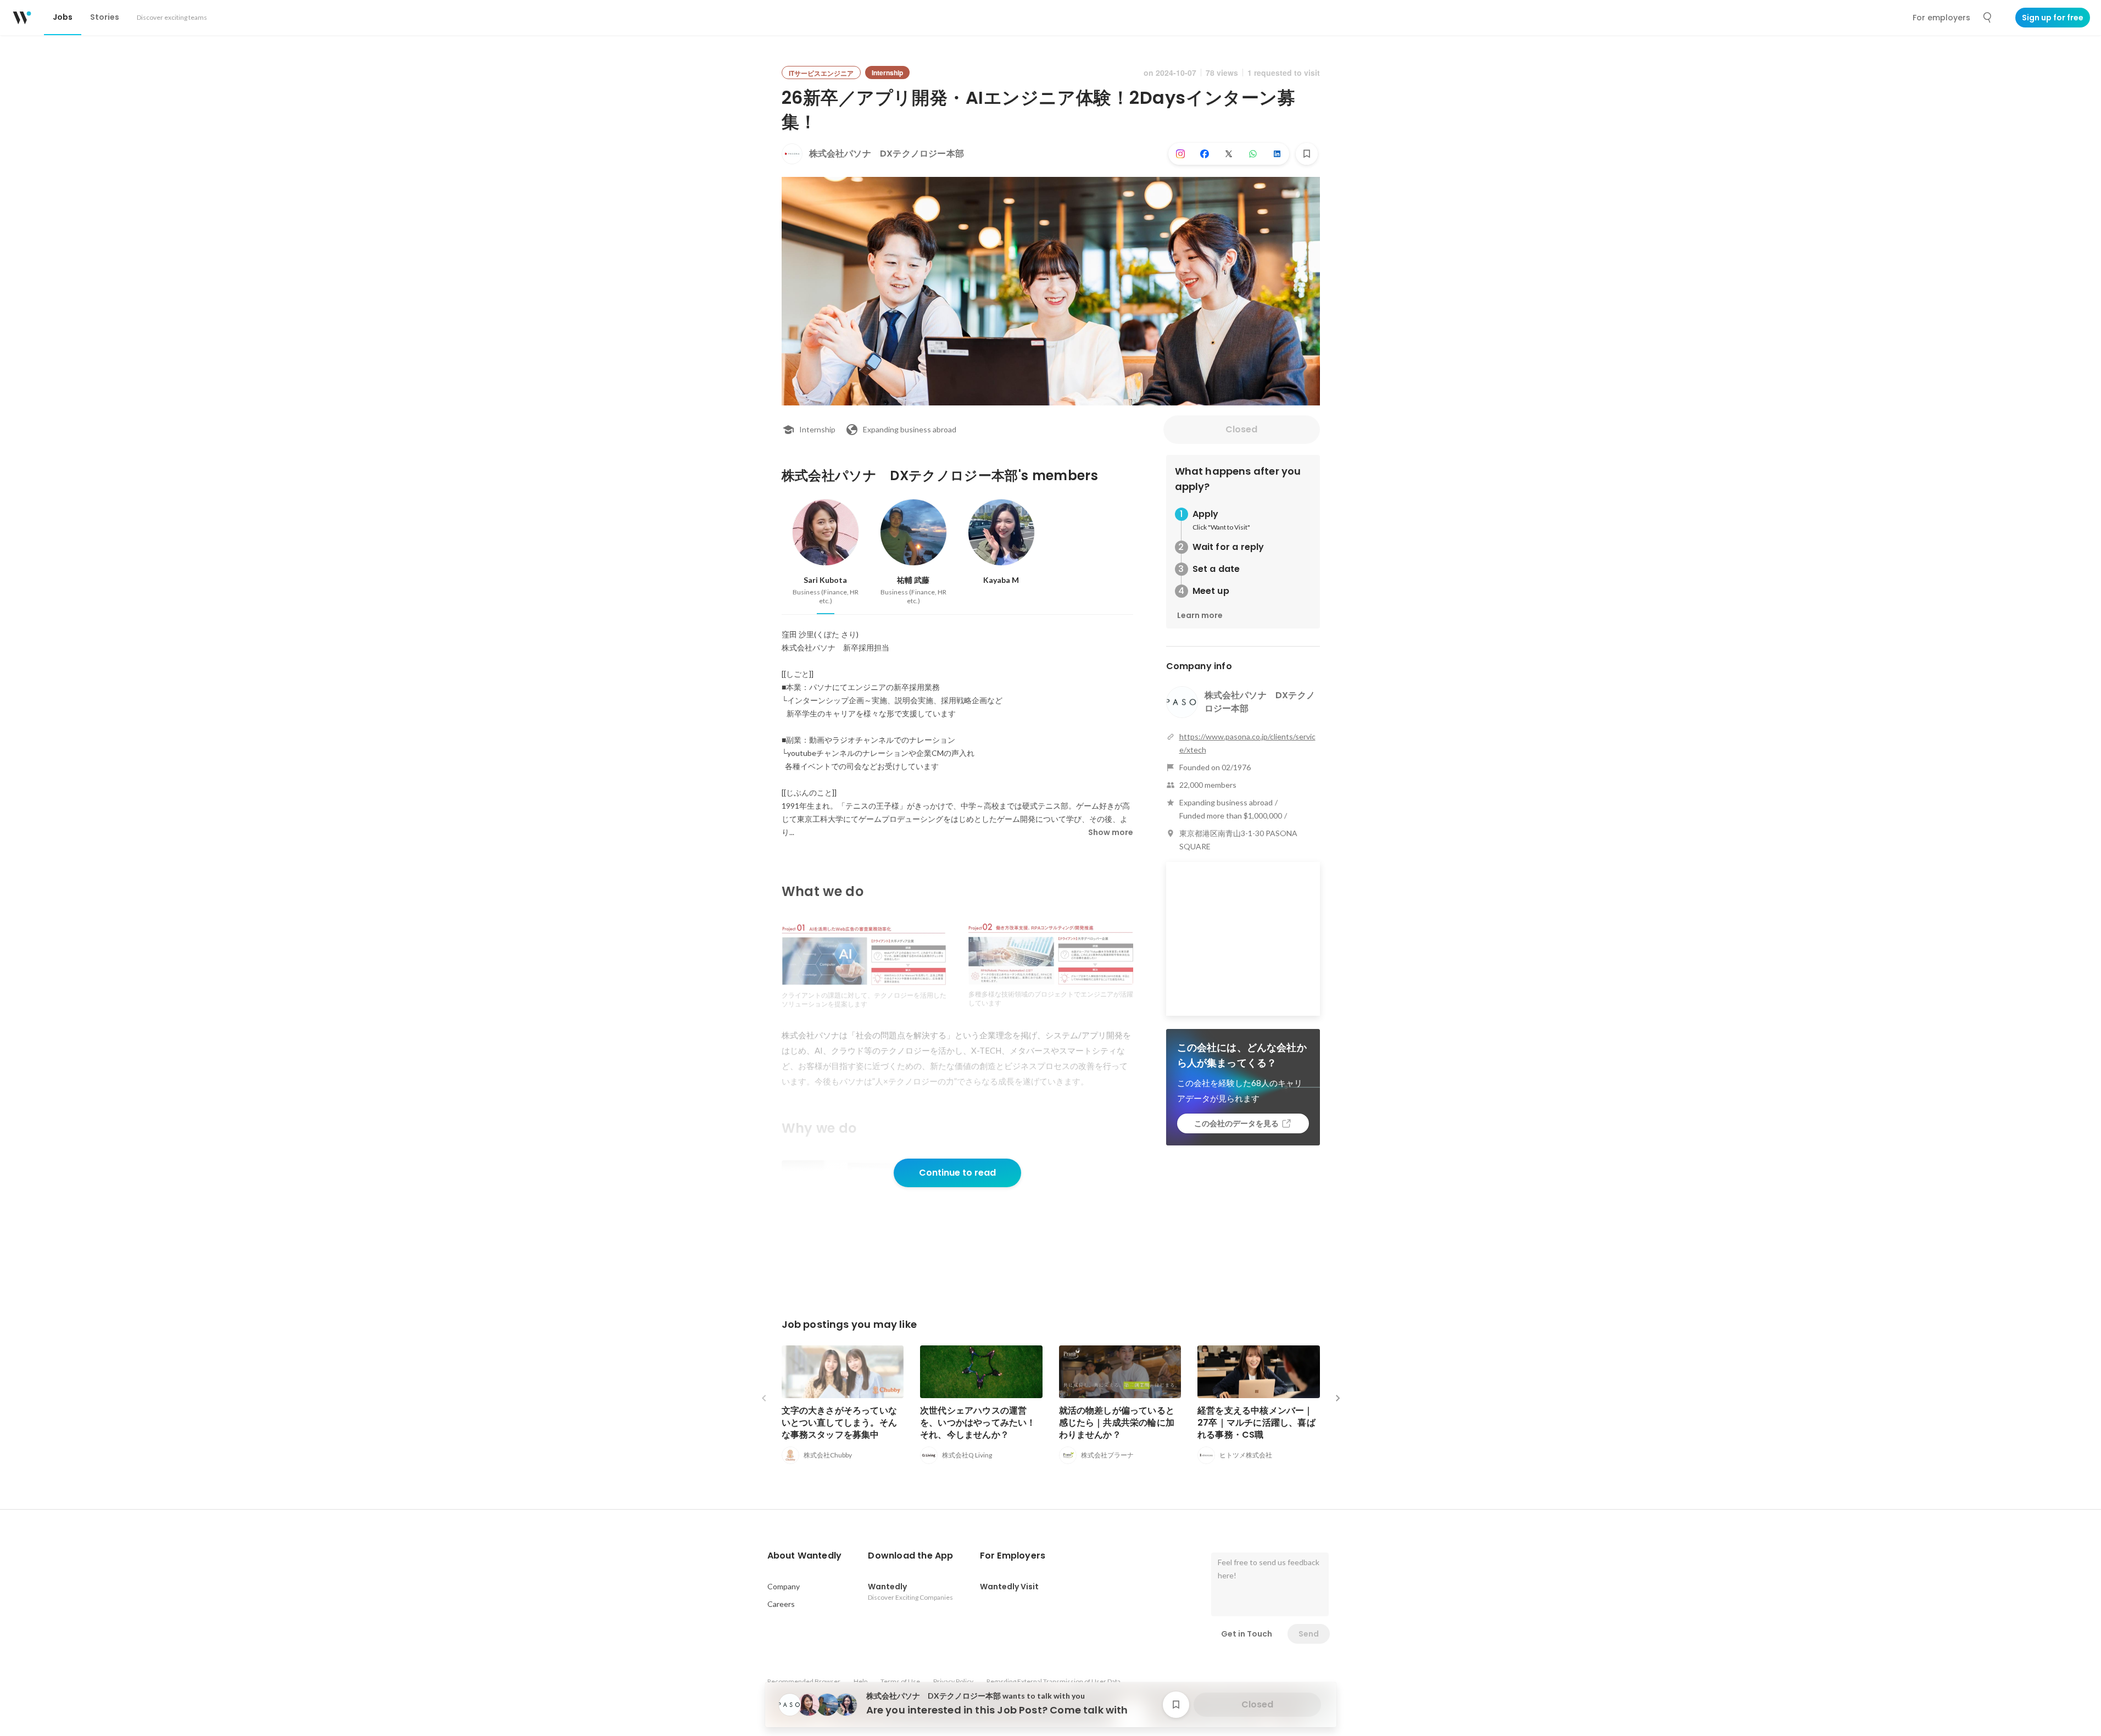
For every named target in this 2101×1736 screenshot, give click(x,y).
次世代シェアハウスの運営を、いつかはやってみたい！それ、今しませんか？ (978, 1423)
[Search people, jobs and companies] (1988, 18)
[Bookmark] (1307, 154)
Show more (1111, 832)
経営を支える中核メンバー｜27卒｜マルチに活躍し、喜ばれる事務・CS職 (1256, 1423)
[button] (805, 1556)
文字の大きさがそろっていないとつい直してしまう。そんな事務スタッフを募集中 (840, 1423)
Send (1309, 1634)
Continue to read (957, 1173)
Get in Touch (1247, 1634)
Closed (1241, 429)
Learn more (1200, 615)
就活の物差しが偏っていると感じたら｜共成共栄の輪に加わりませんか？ (1117, 1423)
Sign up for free (2053, 18)
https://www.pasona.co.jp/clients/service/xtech (1247, 743)
